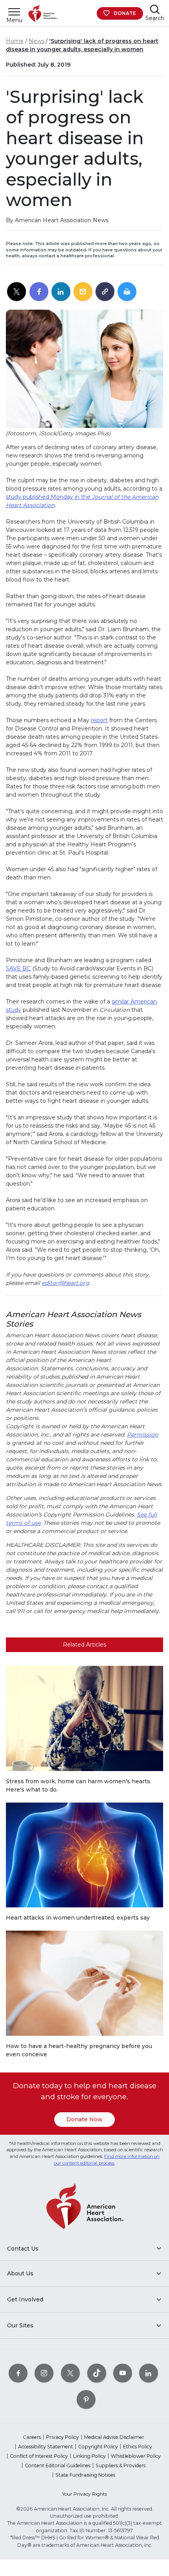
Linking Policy (89, 2456)
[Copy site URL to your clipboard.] (105, 292)
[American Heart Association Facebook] (18, 2373)
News (37, 41)
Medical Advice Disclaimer (114, 2437)
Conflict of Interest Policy (39, 2456)
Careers (32, 2437)
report (99, 720)
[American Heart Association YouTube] (123, 2373)
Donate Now (84, 2119)
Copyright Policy (98, 2447)
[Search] (155, 9)
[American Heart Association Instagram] (44, 2373)
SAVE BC (18, 968)
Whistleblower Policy (136, 2456)
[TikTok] (97, 2373)
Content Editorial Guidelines (58, 2465)
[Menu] (14, 12)
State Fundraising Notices (85, 2475)
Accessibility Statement (46, 2447)
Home (15, 41)
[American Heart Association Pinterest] (86, 2399)
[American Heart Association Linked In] (149, 2373)
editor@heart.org (65, 1283)
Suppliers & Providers (120, 2465)
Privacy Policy (62, 2437)
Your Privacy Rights (84, 2494)
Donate (125, 13)
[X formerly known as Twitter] (70, 2373)
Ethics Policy (138, 2447)
